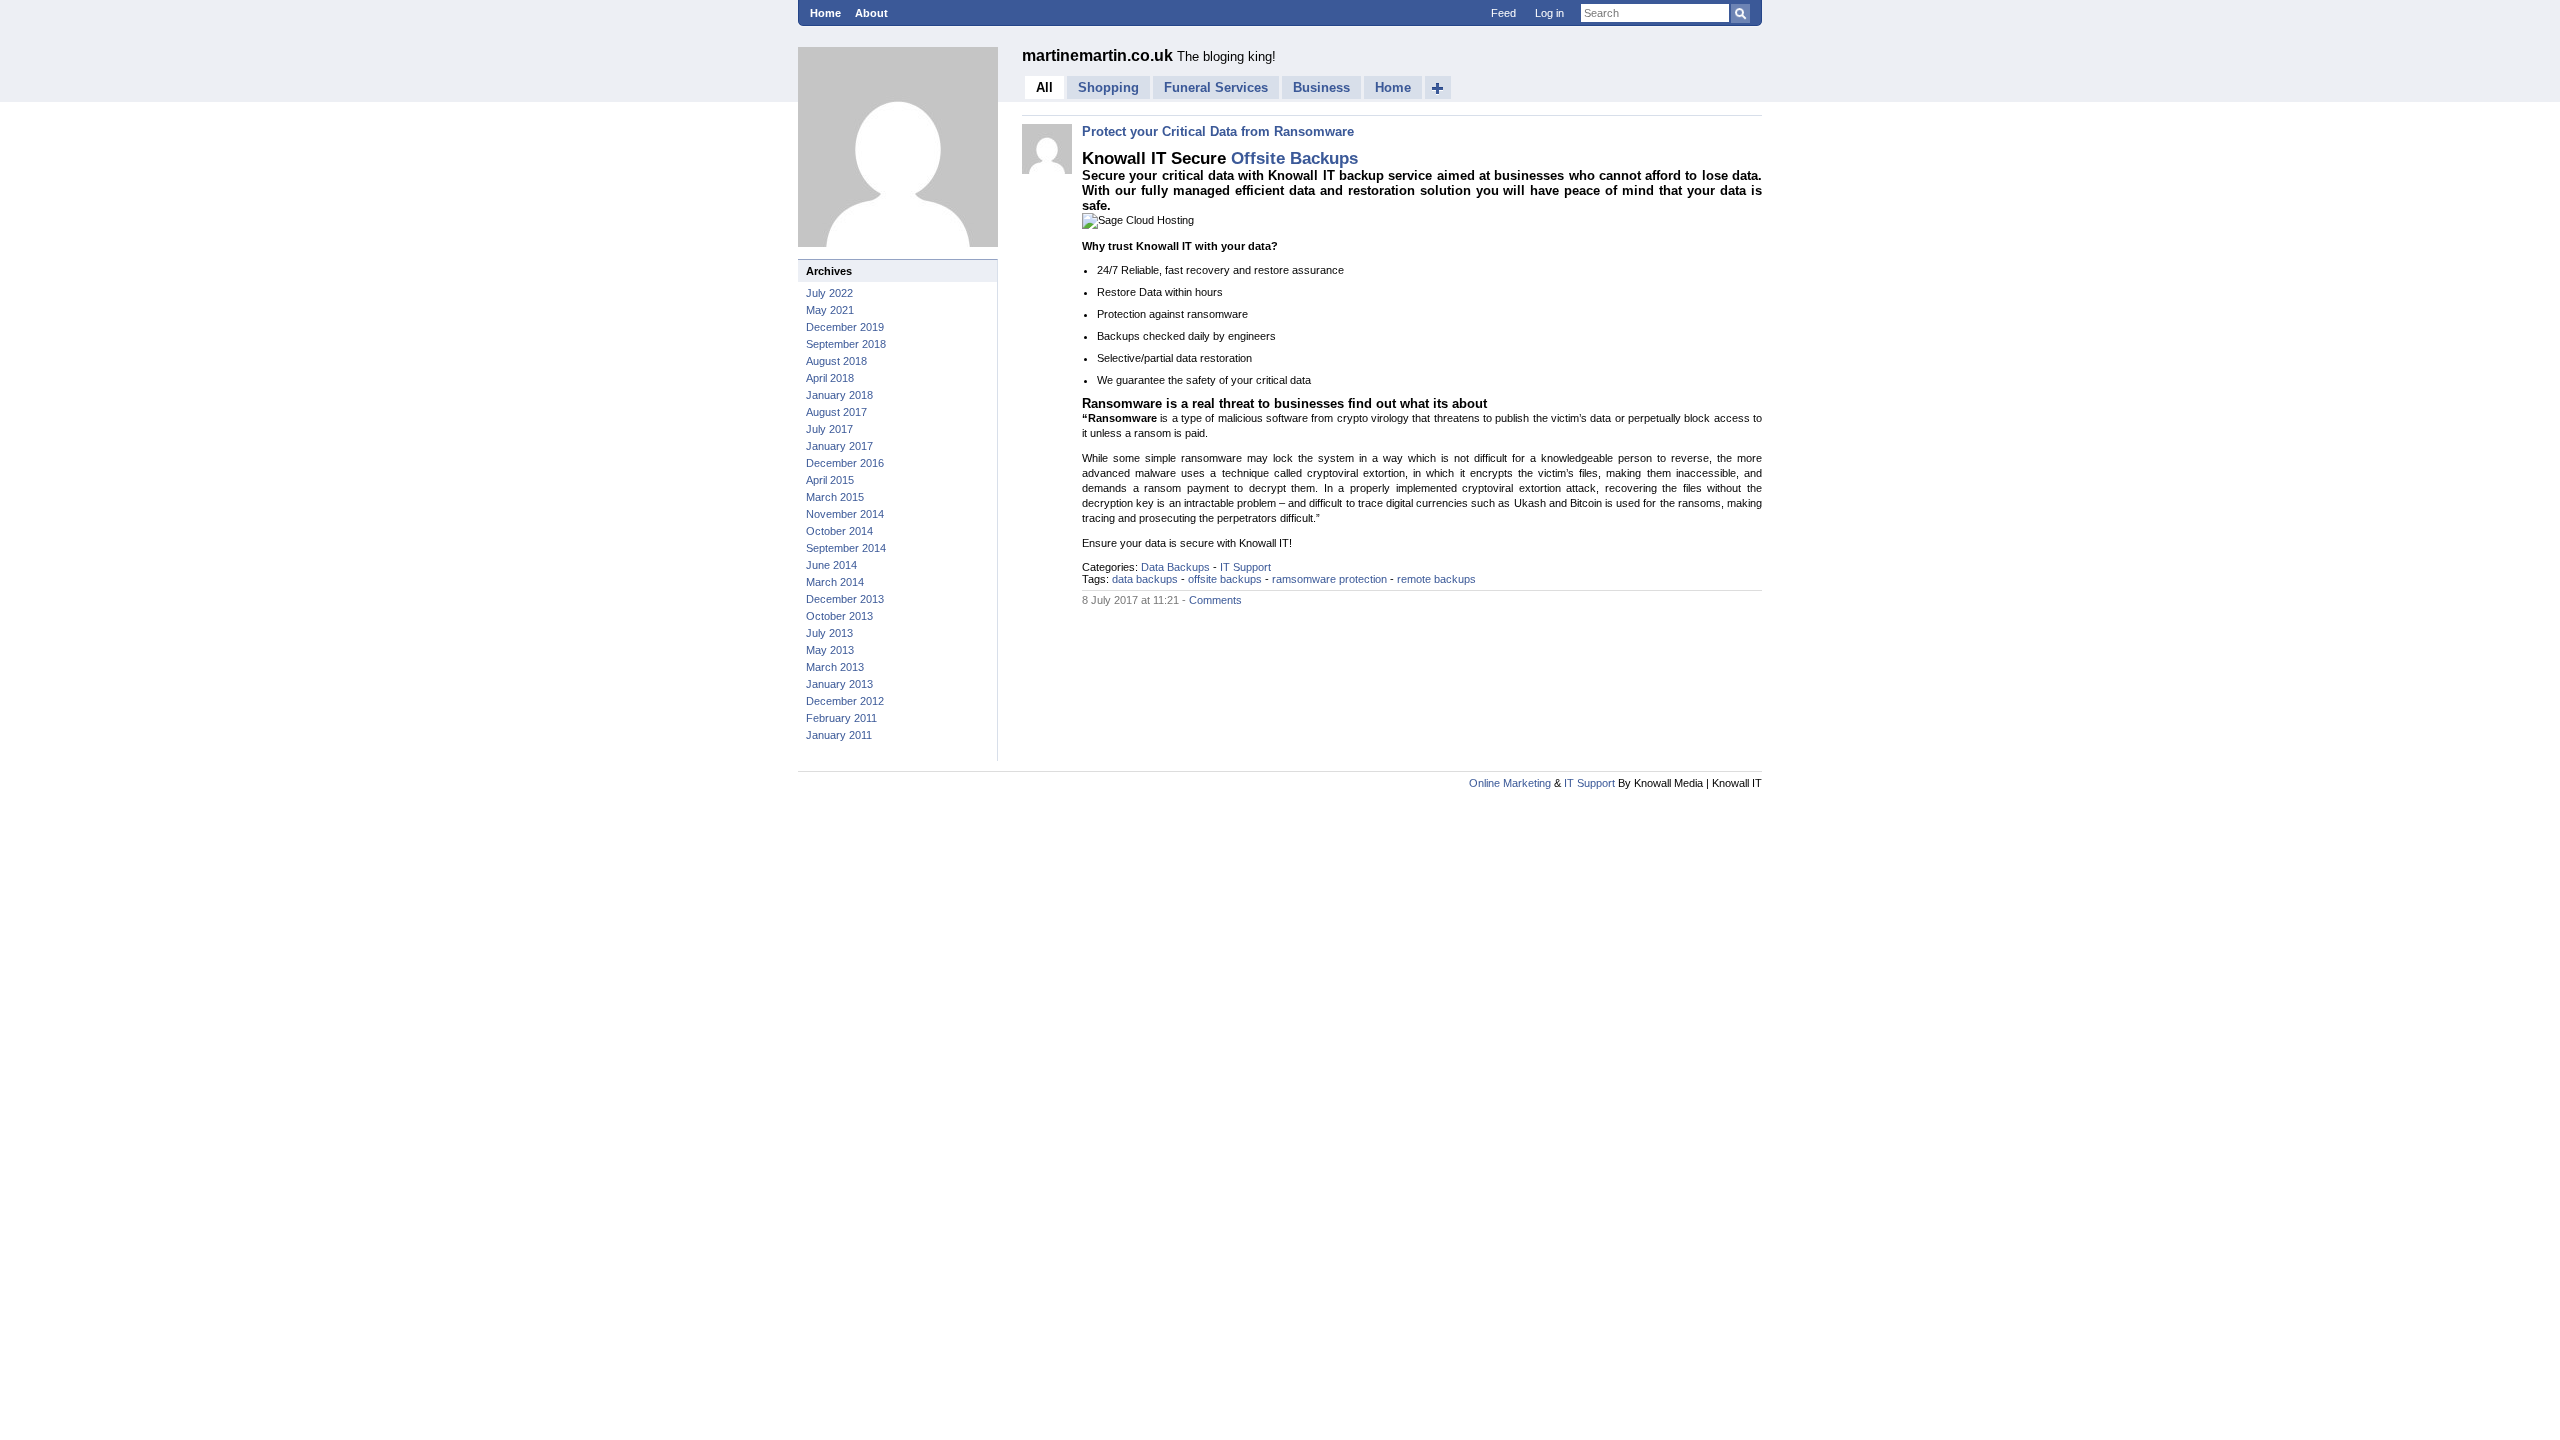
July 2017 (829, 429)
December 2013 (845, 599)
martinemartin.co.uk (1099, 55)
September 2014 (846, 548)
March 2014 (835, 582)
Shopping (1108, 87)
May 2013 (830, 650)
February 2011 (841, 718)
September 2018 (846, 344)
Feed (1503, 13)
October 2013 (839, 616)
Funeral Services (1216, 87)
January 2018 (839, 395)
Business (1321, 87)
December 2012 (845, 701)
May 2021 (830, 310)
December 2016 (845, 463)
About (871, 13)
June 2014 (831, 565)
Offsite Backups (1294, 158)
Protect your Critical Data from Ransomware (1218, 131)
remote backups (1436, 579)
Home (825, 13)
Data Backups (1175, 567)
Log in (1549, 13)
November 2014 (845, 514)
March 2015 (835, 497)
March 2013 (835, 667)
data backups (1145, 579)
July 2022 (829, 293)
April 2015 (830, 480)
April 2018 (830, 378)
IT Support (1245, 567)
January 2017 (839, 446)
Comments (1215, 600)
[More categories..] (1438, 87)
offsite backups (1225, 579)
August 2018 (836, 361)
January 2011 (839, 735)
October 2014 (839, 531)
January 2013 (839, 684)
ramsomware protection (1329, 579)
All (1044, 87)
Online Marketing (1510, 783)
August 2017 (836, 412)
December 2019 (845, 327)
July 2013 (829, 633)
